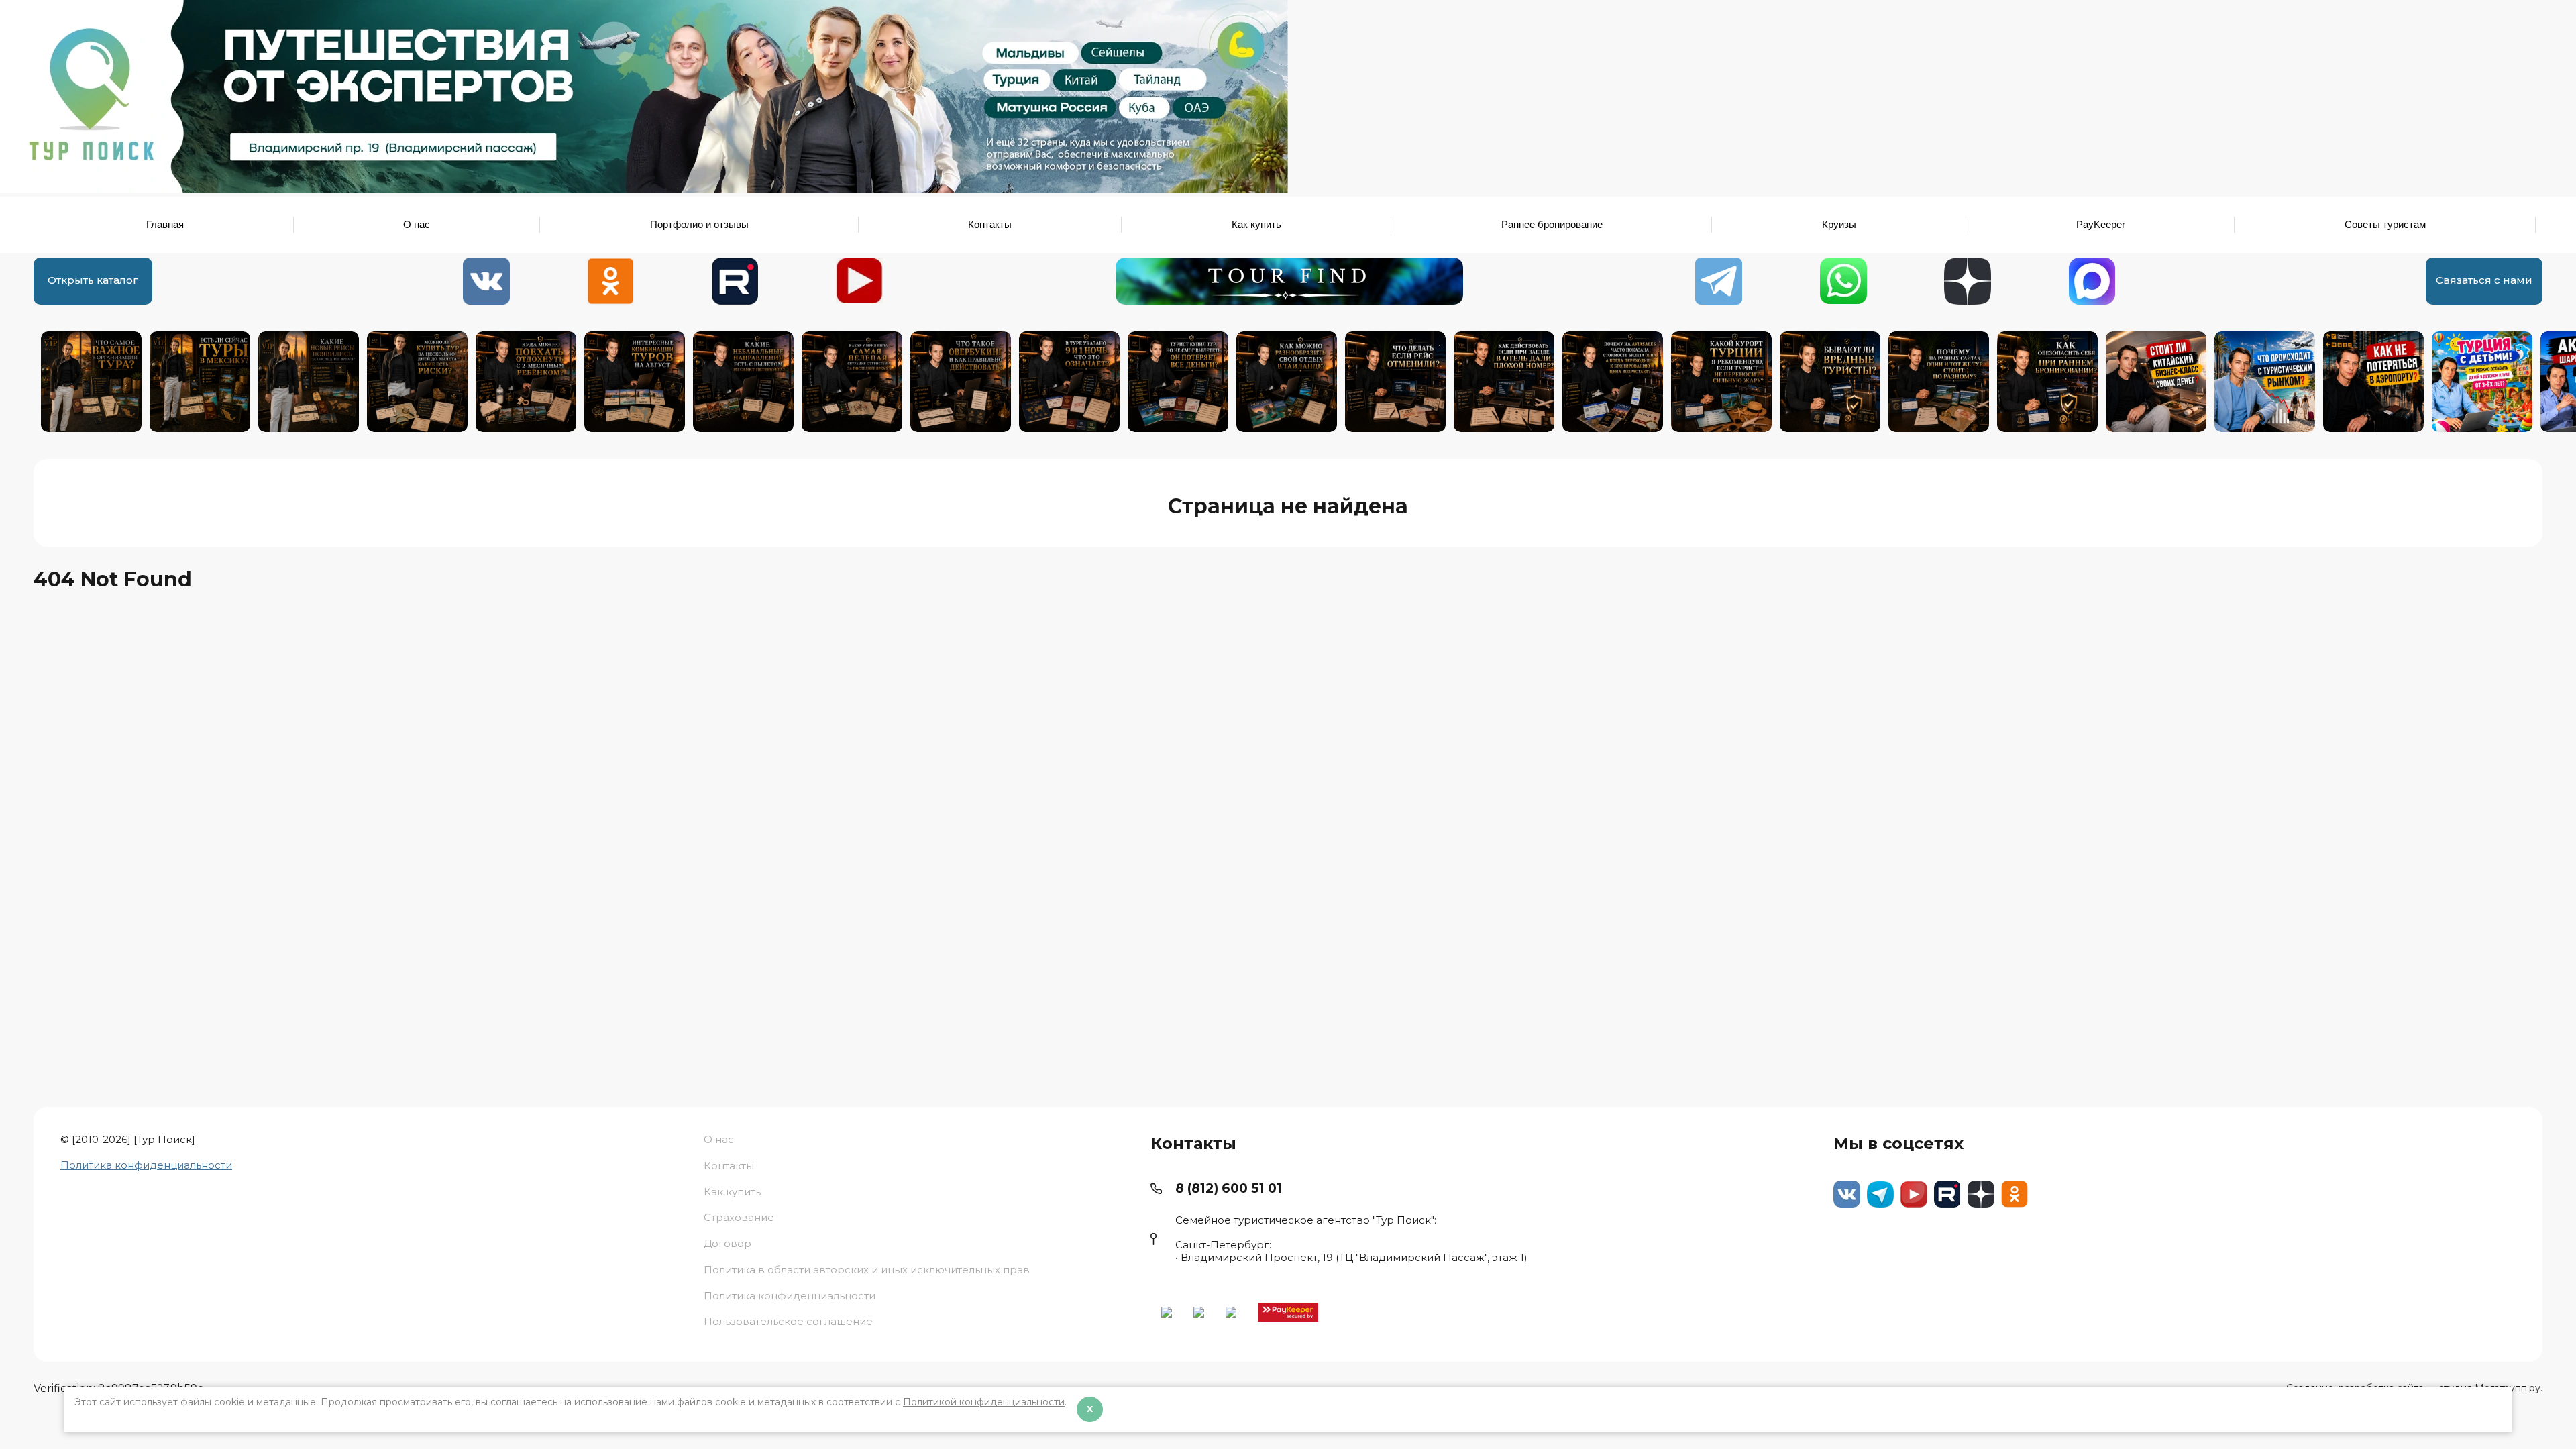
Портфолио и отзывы (699, 224)
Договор (728, 1243)
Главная (165, 224)
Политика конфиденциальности (146, 1165)
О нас (417, 224)
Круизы (1839, 224)
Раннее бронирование (1552, 224)
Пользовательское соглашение (788, 1321)
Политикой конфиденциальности (984, 1402)
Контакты (990, 224)
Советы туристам (2385, 224)
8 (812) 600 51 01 (1229, 1188)
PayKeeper (2101, 224)
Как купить (1256, 224)
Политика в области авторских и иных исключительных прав (867, 1270)
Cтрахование (739, 1217)
